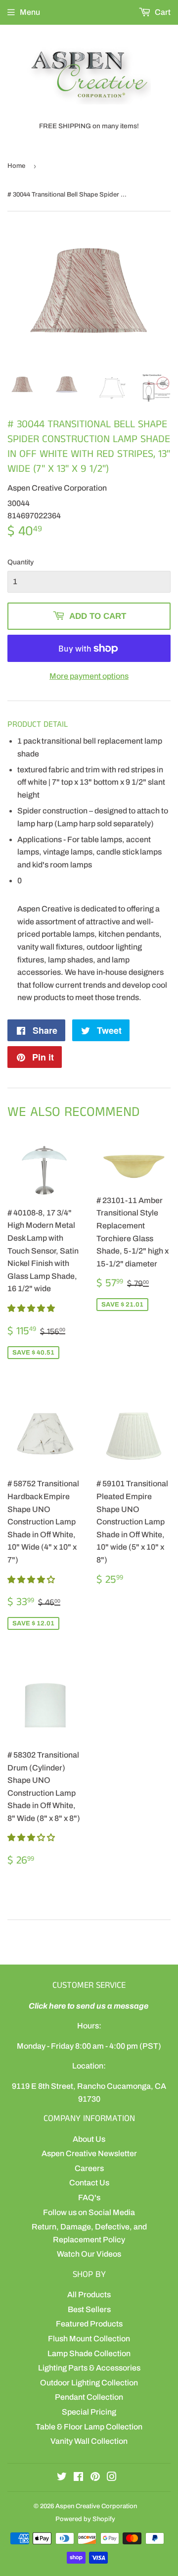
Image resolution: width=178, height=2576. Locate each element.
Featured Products (89, 2324)
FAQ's (89, 2197)
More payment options (89, 676)
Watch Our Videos (89, 2254)
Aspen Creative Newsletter (89, 2153)
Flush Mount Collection (89, 2339)
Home (16, 166)
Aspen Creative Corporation (96, 2506)
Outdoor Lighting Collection (89, 2383)
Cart (162, 12)
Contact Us (89, 2183)
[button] (32, 1308)
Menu (30, 12)
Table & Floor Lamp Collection (89, 2427)
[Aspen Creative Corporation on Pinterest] (95, 2478)
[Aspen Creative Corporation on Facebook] (78, 2478)
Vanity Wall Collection (89, 2441)
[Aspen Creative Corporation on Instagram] (112, 2478)
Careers (89, 2168)
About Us (89, 2139)
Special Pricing (89, 2412)
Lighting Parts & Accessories (89, 2368)
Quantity (21, 562)
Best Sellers (89, 2309)
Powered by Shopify (85, 2519)
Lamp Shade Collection (89, 2353)
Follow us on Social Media (89, 2212)
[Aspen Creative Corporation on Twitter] (62, 2478)
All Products (89, 2295)
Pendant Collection (89, 2397)
